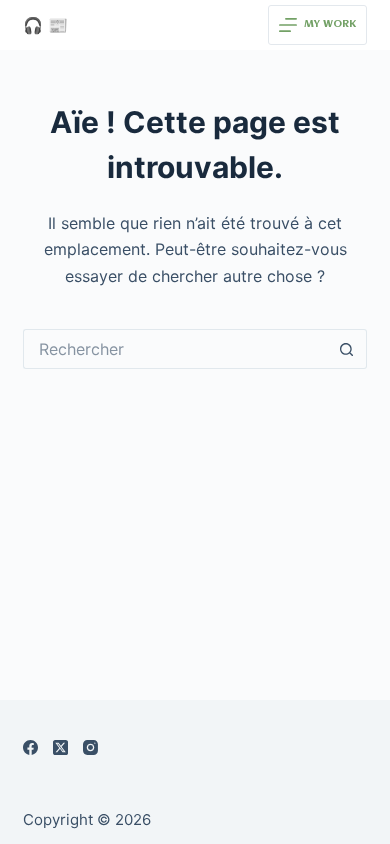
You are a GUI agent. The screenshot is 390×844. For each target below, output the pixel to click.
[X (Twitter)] (60, 747)
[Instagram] (90, 747)
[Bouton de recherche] (347, 349)
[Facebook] (30, 747)
